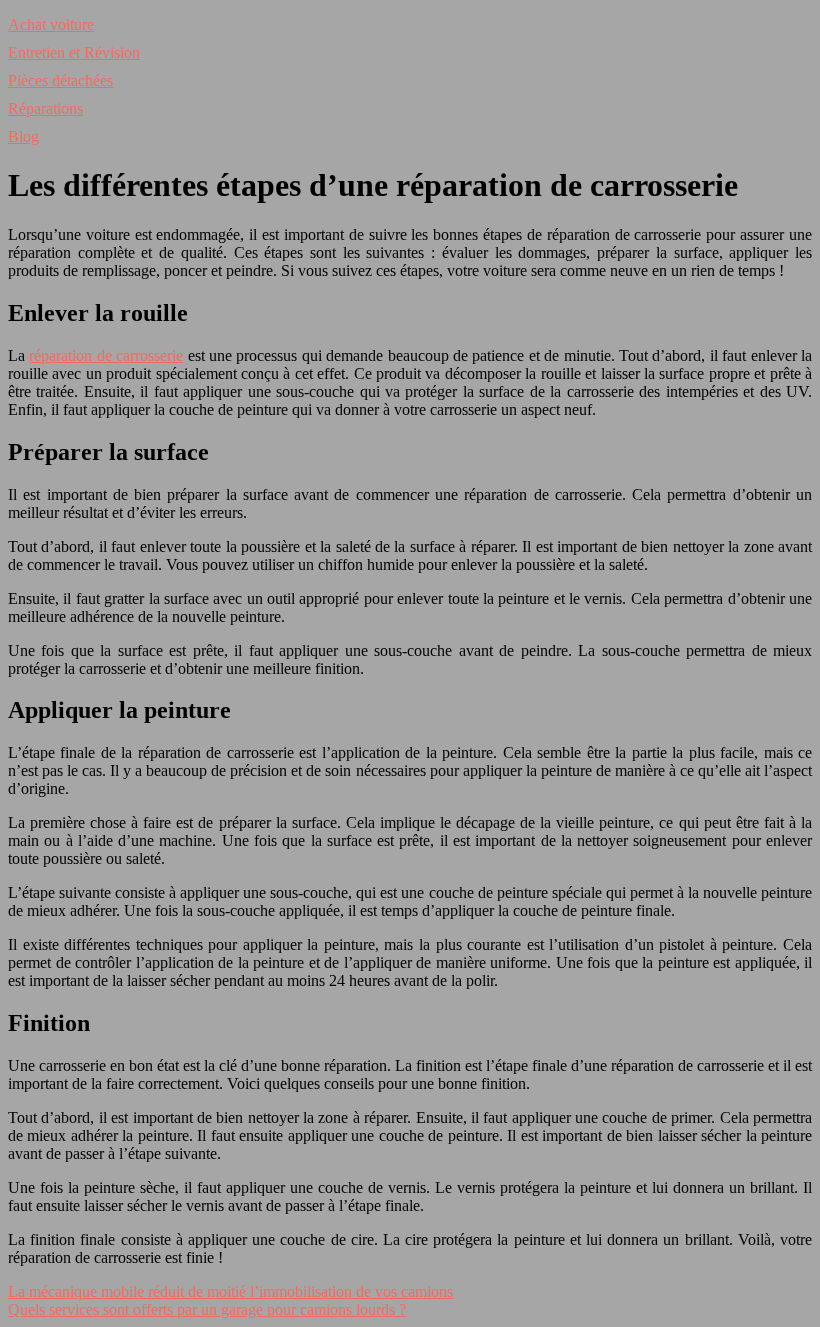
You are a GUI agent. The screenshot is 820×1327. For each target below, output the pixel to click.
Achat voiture (51, 24)
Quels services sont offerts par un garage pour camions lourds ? (207, 1309)
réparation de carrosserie (106, 355)
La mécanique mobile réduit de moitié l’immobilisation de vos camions (230, 1291)
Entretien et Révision (74, 52)
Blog (23, 136)
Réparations (45, 108)
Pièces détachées (60, 80)
